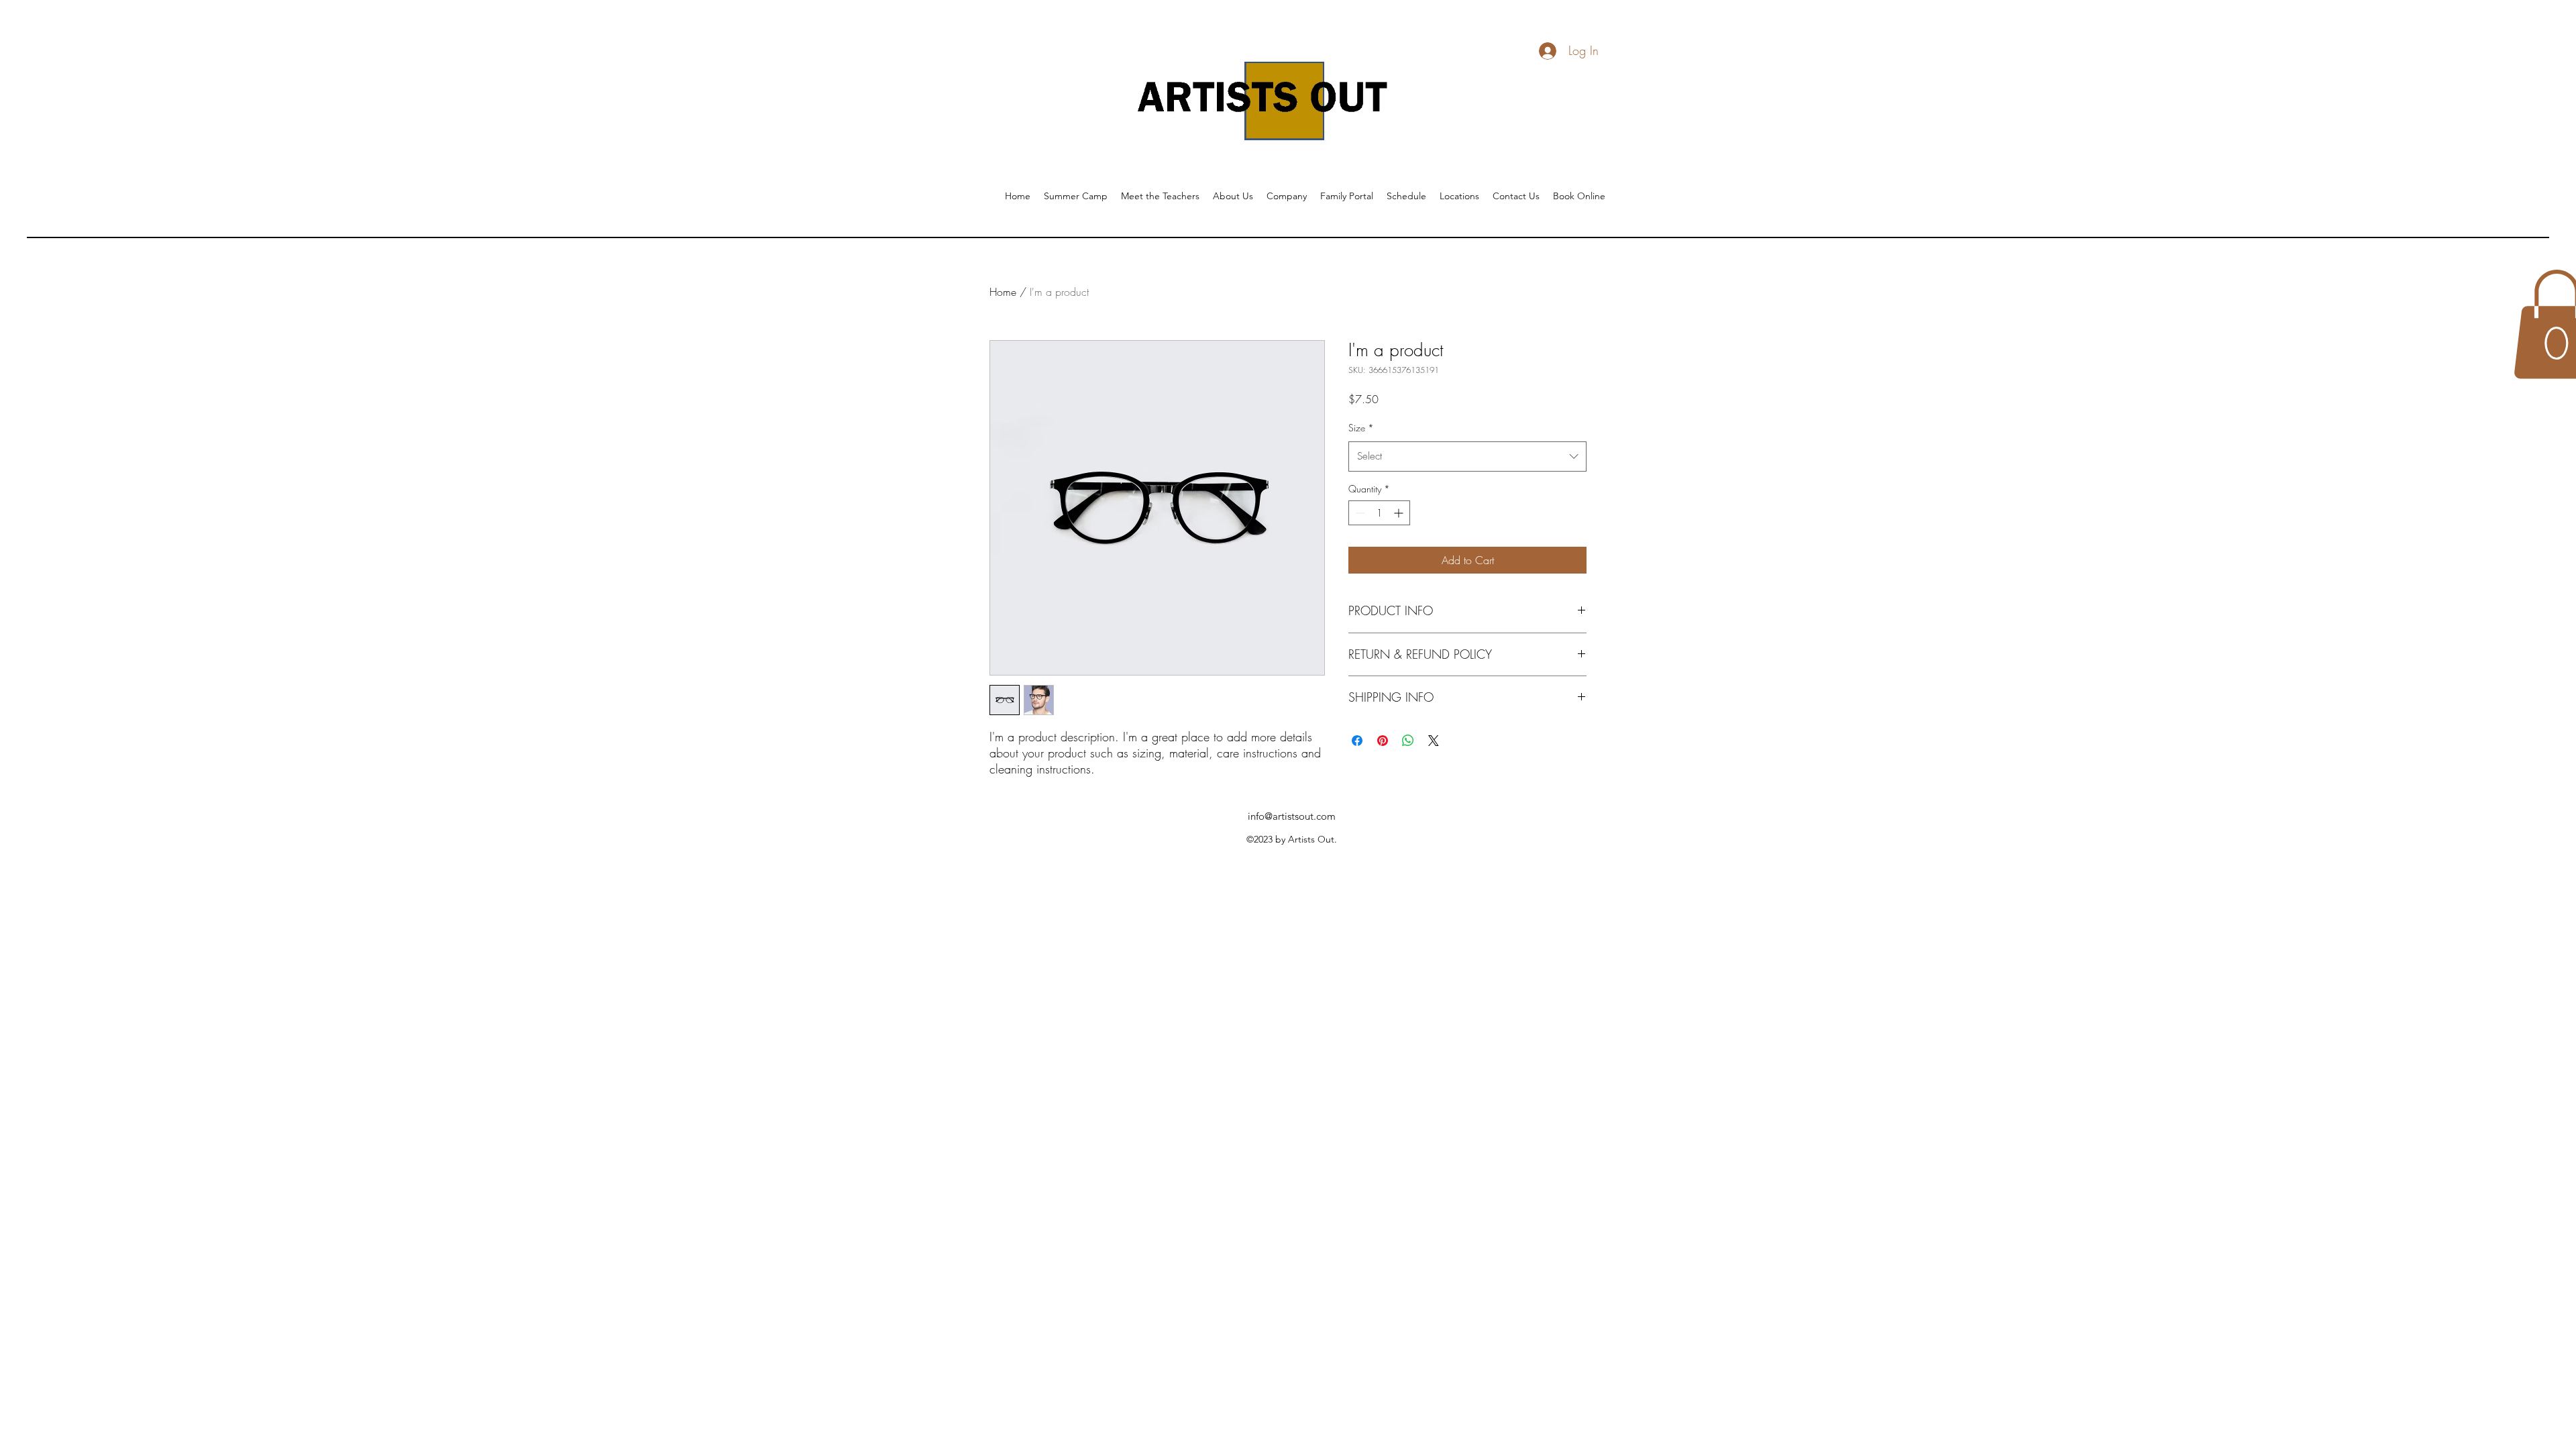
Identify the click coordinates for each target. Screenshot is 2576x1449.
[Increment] (1400, 513)
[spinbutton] (1379, 513)
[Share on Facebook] (1357, 741)
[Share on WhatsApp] (1408, 741)
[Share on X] (1434, 741)
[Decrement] (1359, 513)
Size (1361, 428)
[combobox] (1467, 456)
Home (1003, 292)
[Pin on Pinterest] (1383, 741)
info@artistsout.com (1292, 816)
